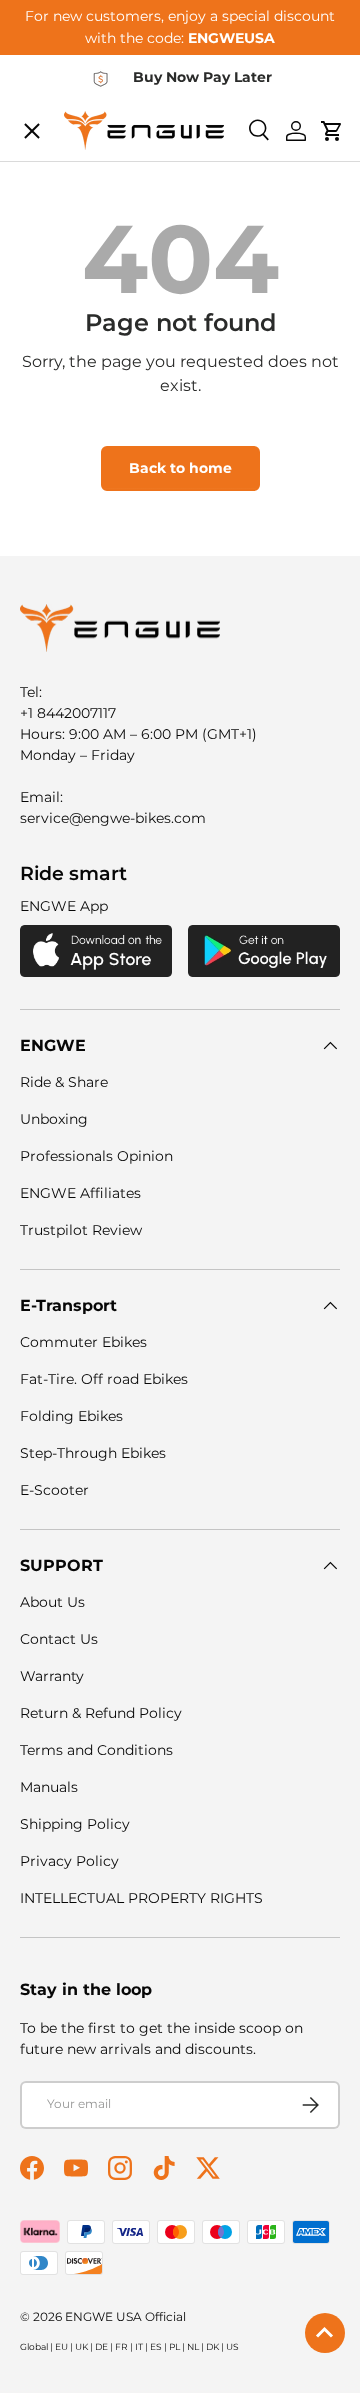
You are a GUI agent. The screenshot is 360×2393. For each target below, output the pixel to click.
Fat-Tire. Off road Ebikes (104, 1379)
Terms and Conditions (96, 1750)
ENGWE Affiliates (80, 1193)
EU (61, 2346)
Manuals (49, 1787)
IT (139, 2346)
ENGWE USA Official (125, 2316)
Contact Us (59, 1639)
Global (34, 2346)
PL (174, 2346)
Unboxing (54, 1119)
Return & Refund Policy (101, 1713)
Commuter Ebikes (83, 1342)
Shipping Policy (75, 1824)
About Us (52, 1602)
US (232, 2346)
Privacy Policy (69, 1861)
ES (156, 2346)
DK (212, 2346)
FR (121, 2346)
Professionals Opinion (96, 1156)
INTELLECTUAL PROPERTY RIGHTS (141, 1898)
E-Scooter (54, 1490)
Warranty (52, 1676)
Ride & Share (64, 1082)
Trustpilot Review (81, 1230)
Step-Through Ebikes (93, 1453)
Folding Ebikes (71, 1416)
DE (101, 2346)
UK (81, 2346)
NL (193, 2346)
